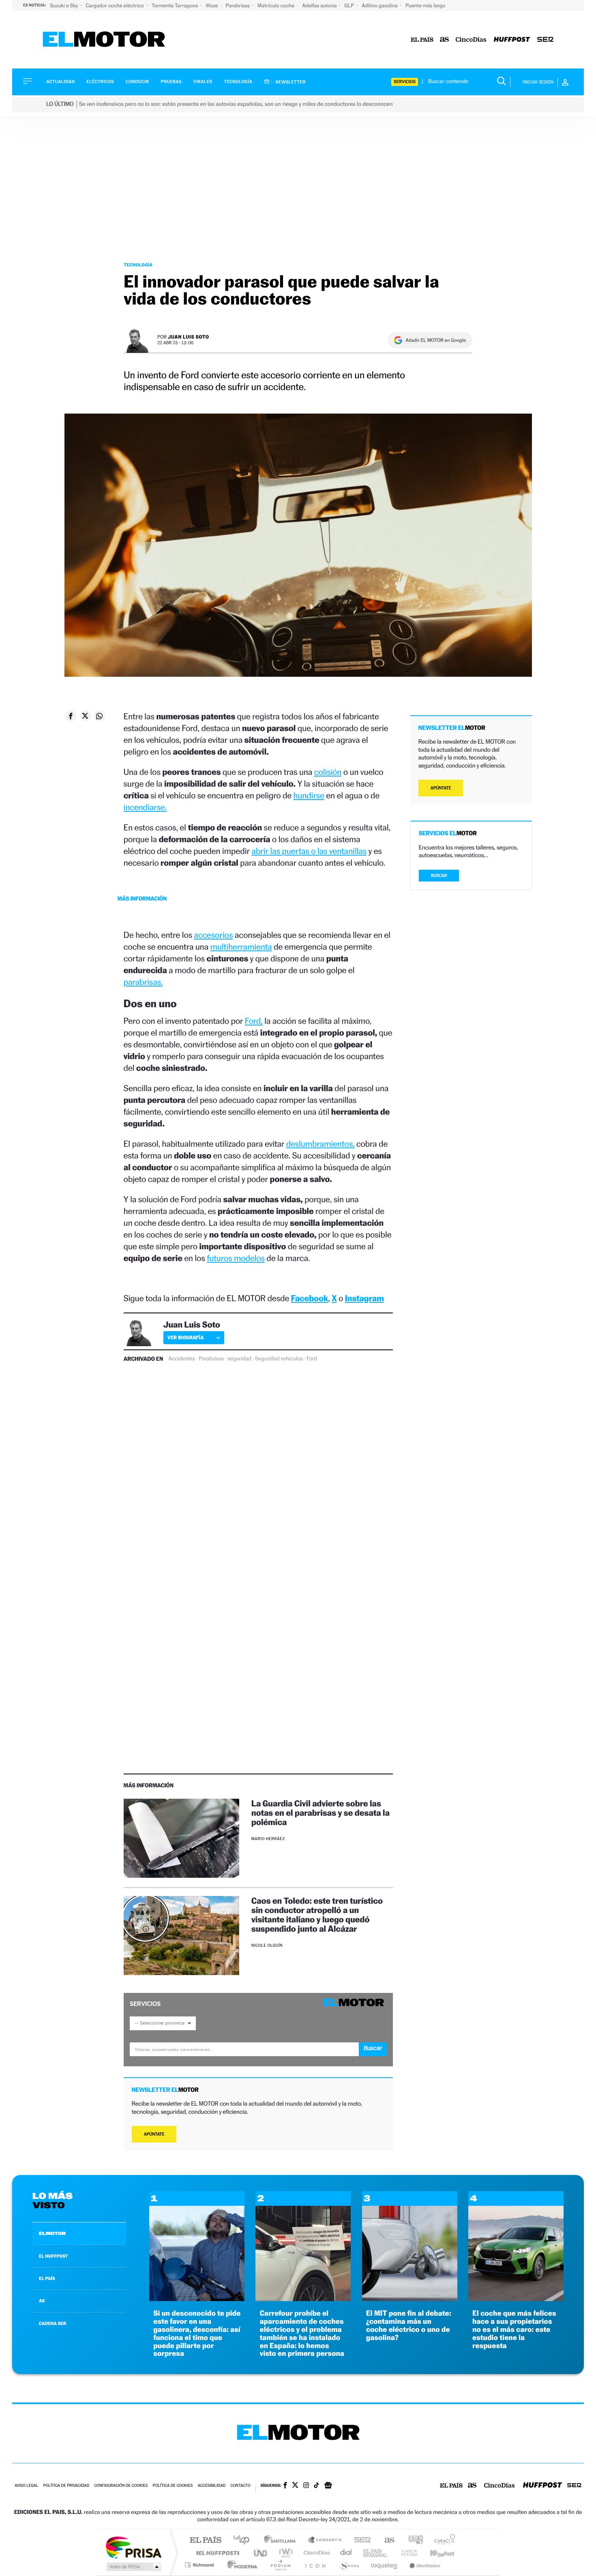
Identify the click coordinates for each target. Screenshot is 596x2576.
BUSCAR (439, 876)
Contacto (240, 2486)
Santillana (282, 2541)
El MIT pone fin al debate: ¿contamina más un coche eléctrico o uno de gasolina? (409, 2325)
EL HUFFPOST (54, 2256)
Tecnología (238, 82)
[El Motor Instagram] (306, 2486)
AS (42, 2301)
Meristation (424, 2565)
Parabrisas (239, 5)
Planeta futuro (406, 2553)
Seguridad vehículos (279, 1359)
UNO (261, 2553)
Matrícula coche (277, 5)
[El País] (422, 40)
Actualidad (60, 82)
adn (413, 2541)
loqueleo (385, 2565)
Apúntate (154, 2134)
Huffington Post (216, 2553)
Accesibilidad (211, 2486)
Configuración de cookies (121, 2486)
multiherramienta (241, 947)
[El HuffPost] (512, 40)
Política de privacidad (66, 2486)
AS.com (386, 2541)
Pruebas (172, 82)
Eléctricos (100, 82)
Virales (203, 82)
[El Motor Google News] (328, 2486)
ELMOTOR (52, 2233)
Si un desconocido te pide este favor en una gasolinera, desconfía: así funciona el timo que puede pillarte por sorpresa (197, 2334)
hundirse (309, 795)
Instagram (364, 1298)
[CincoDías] (471, 40)
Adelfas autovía (320, 5)
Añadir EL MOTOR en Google (436, 340)
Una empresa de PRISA (133, 2547)
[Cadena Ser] (545, 40)
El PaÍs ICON (315, 2565)
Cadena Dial (346, 2553)
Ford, (254, 1021)
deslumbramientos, (321, 1144)
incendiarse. (145, 807)
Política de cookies (173, 2486)
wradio (284, 2553)
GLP (350, 5)
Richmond (200, 2565)
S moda (349, 2565)
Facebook (310, 1298)
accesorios (213, 935)
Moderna (240, 2565)
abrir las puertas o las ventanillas (309, 851)
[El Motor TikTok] (316, 2486)
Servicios (405, 82)
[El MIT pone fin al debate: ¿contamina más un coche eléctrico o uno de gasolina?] (410, 2299)
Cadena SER (360, 2541)
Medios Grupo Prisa (133, 2567)
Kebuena (435, 2553)
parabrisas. (143, 982)
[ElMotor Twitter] (295, 2486)
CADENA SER (53, 2323)
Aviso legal (26, 2486)
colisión (328, 772)
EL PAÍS (47, 2278)
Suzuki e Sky (64, 5)
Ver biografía (185, 1337)
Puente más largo (425, 5)
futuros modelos (236, 1258)
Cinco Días (315, 2553)
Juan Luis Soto (189, 337)
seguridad (239, 1359)
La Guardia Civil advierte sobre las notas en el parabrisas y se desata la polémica (321, 1813)
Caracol (442, 2541)
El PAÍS (205, 2541)
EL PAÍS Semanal (376, 2553)
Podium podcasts (280, 2565)
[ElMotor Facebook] (285, 2486)
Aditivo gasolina (380, 5)
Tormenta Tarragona (175, 5)
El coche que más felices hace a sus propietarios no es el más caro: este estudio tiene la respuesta (514, 2329)
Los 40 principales (244, 2541)
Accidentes (182, 1359)
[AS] (445, 40)
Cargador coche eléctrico (115, 5)
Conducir (137, 82)
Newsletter (290, 82)
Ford (312, 1359)
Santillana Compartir (325, 2541)
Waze (212, 5)
